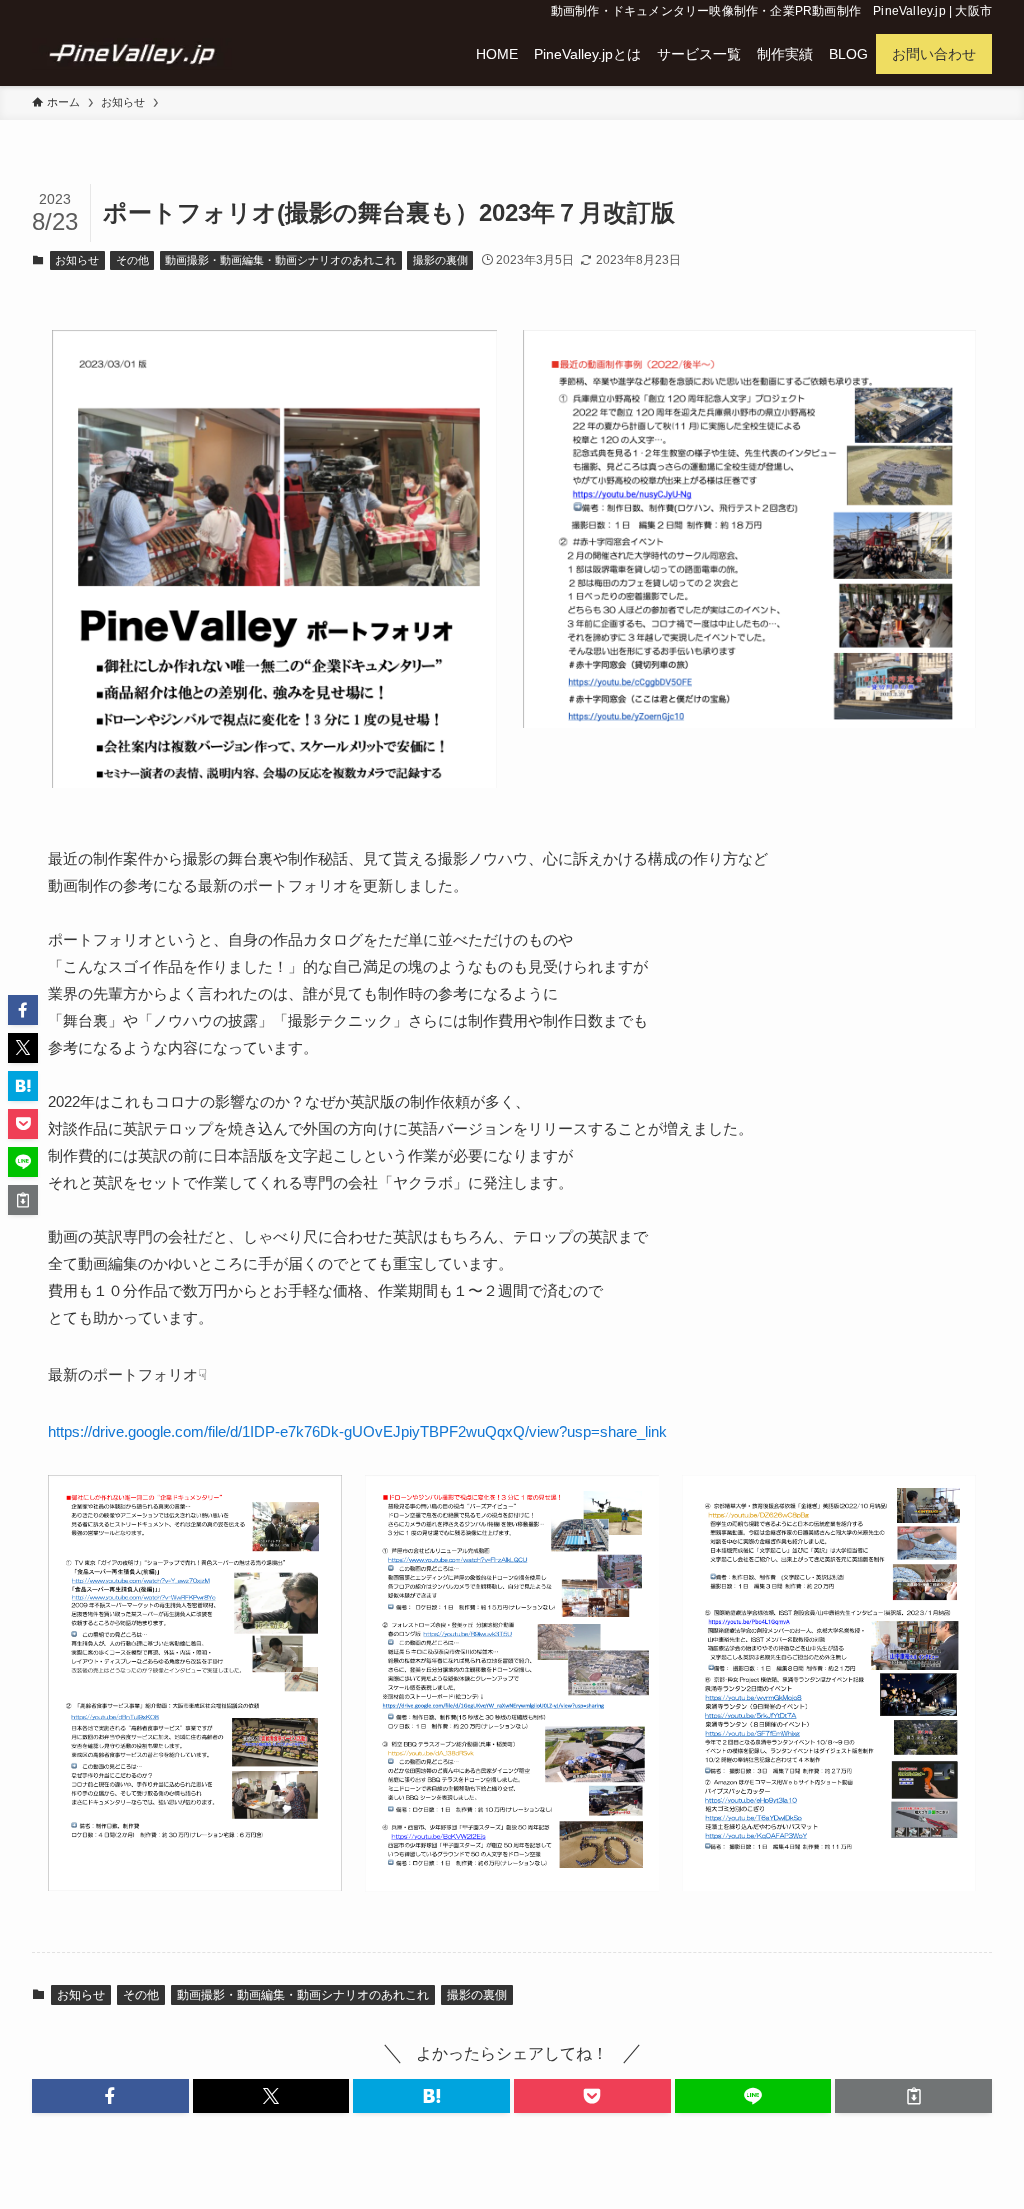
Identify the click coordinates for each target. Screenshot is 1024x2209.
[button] (110, 2096)
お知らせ (77, 260)
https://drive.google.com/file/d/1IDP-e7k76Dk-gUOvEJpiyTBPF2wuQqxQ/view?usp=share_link (357, 1431)
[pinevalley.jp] (132, 54)
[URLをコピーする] (913, 2096)
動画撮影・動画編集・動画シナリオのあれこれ (280, 260)
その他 (132, 260)
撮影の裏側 (440, 260)
